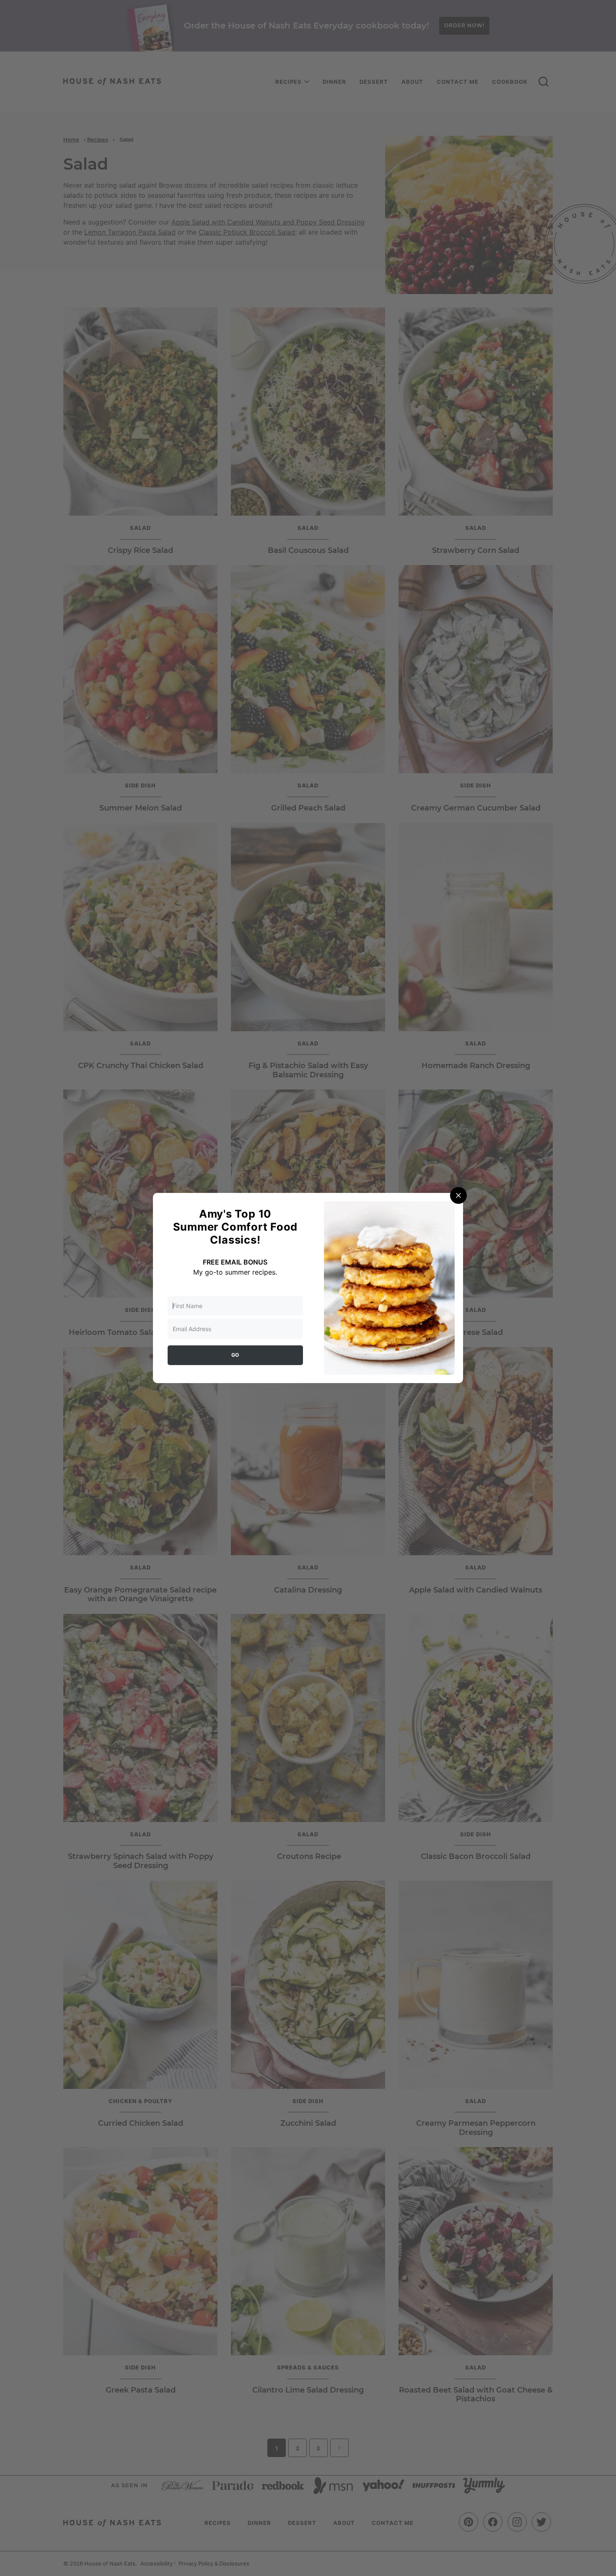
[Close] (458, 1195)
